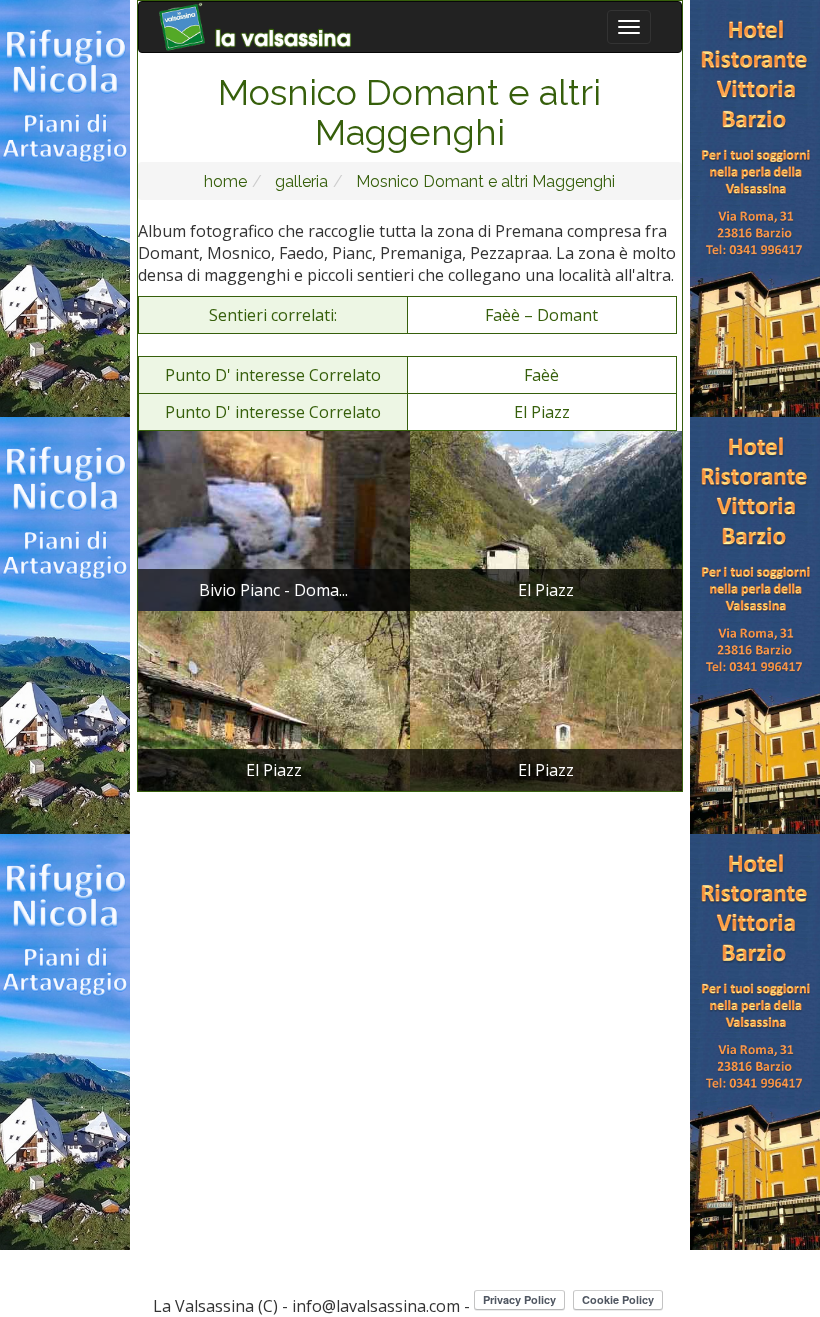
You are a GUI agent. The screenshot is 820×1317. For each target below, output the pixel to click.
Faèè (541, 375)
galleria (299, 181)
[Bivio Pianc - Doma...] (274, 519)
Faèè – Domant (541, 315)
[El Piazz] (546, 519)
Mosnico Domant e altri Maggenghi (483, 181)
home (225, 181)
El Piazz (542, 412)
